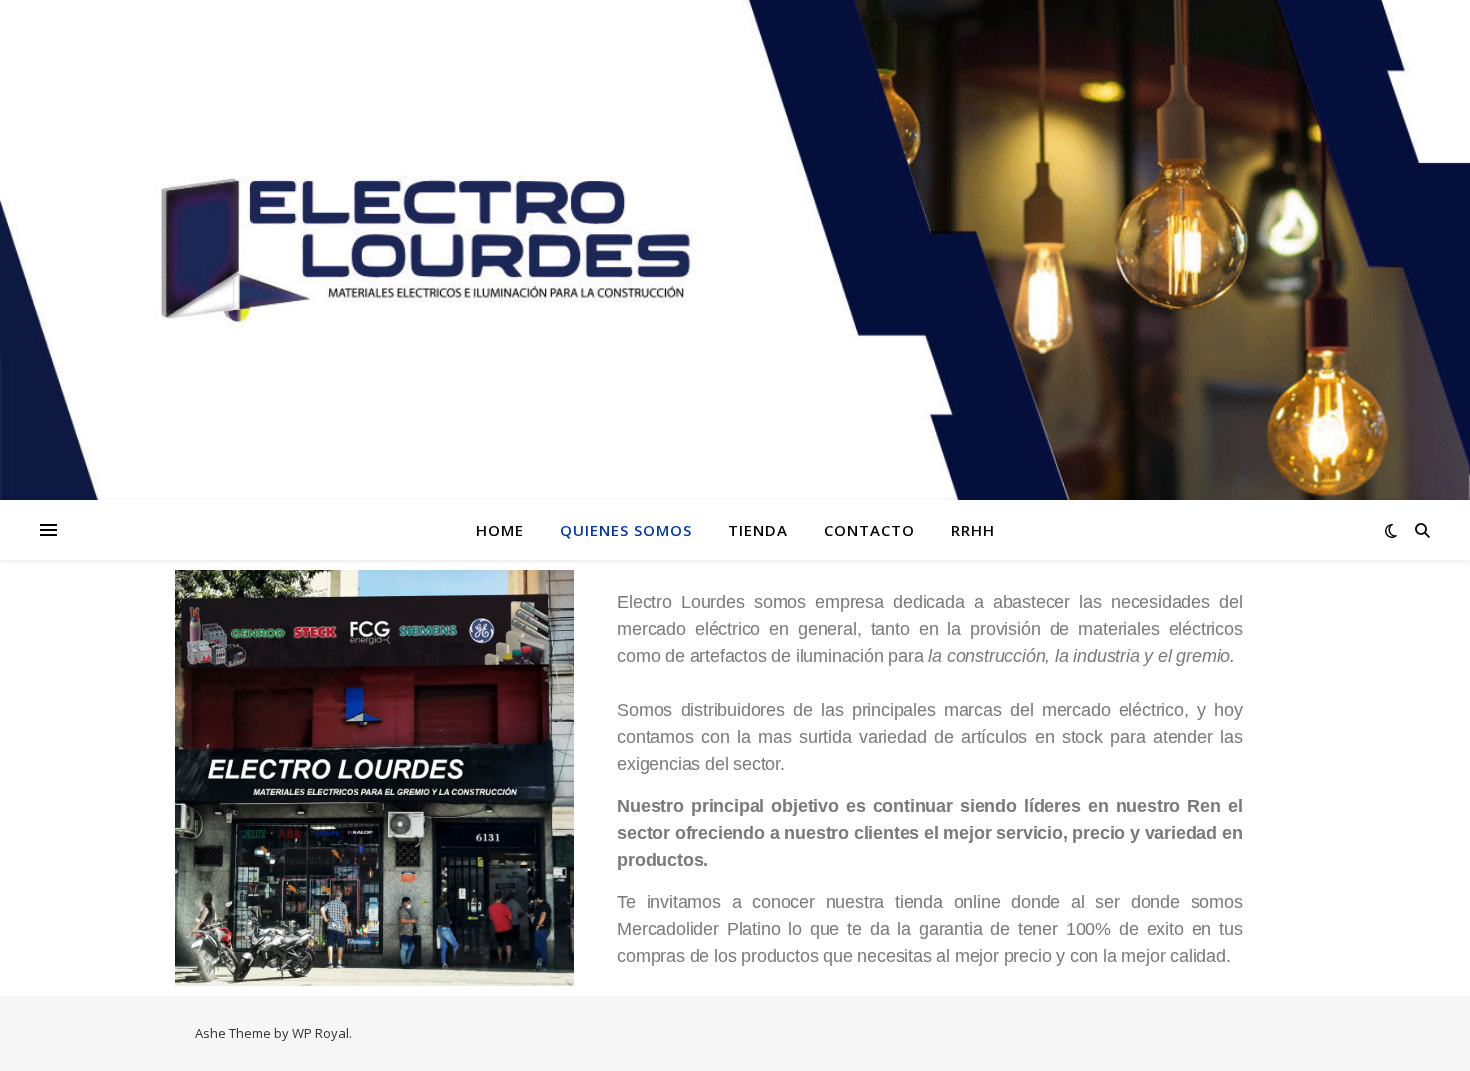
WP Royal (320, 1033)
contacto (869, 530)
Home (500, 530)
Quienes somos (626, 530)
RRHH (973, 530)
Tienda (758, 530)
